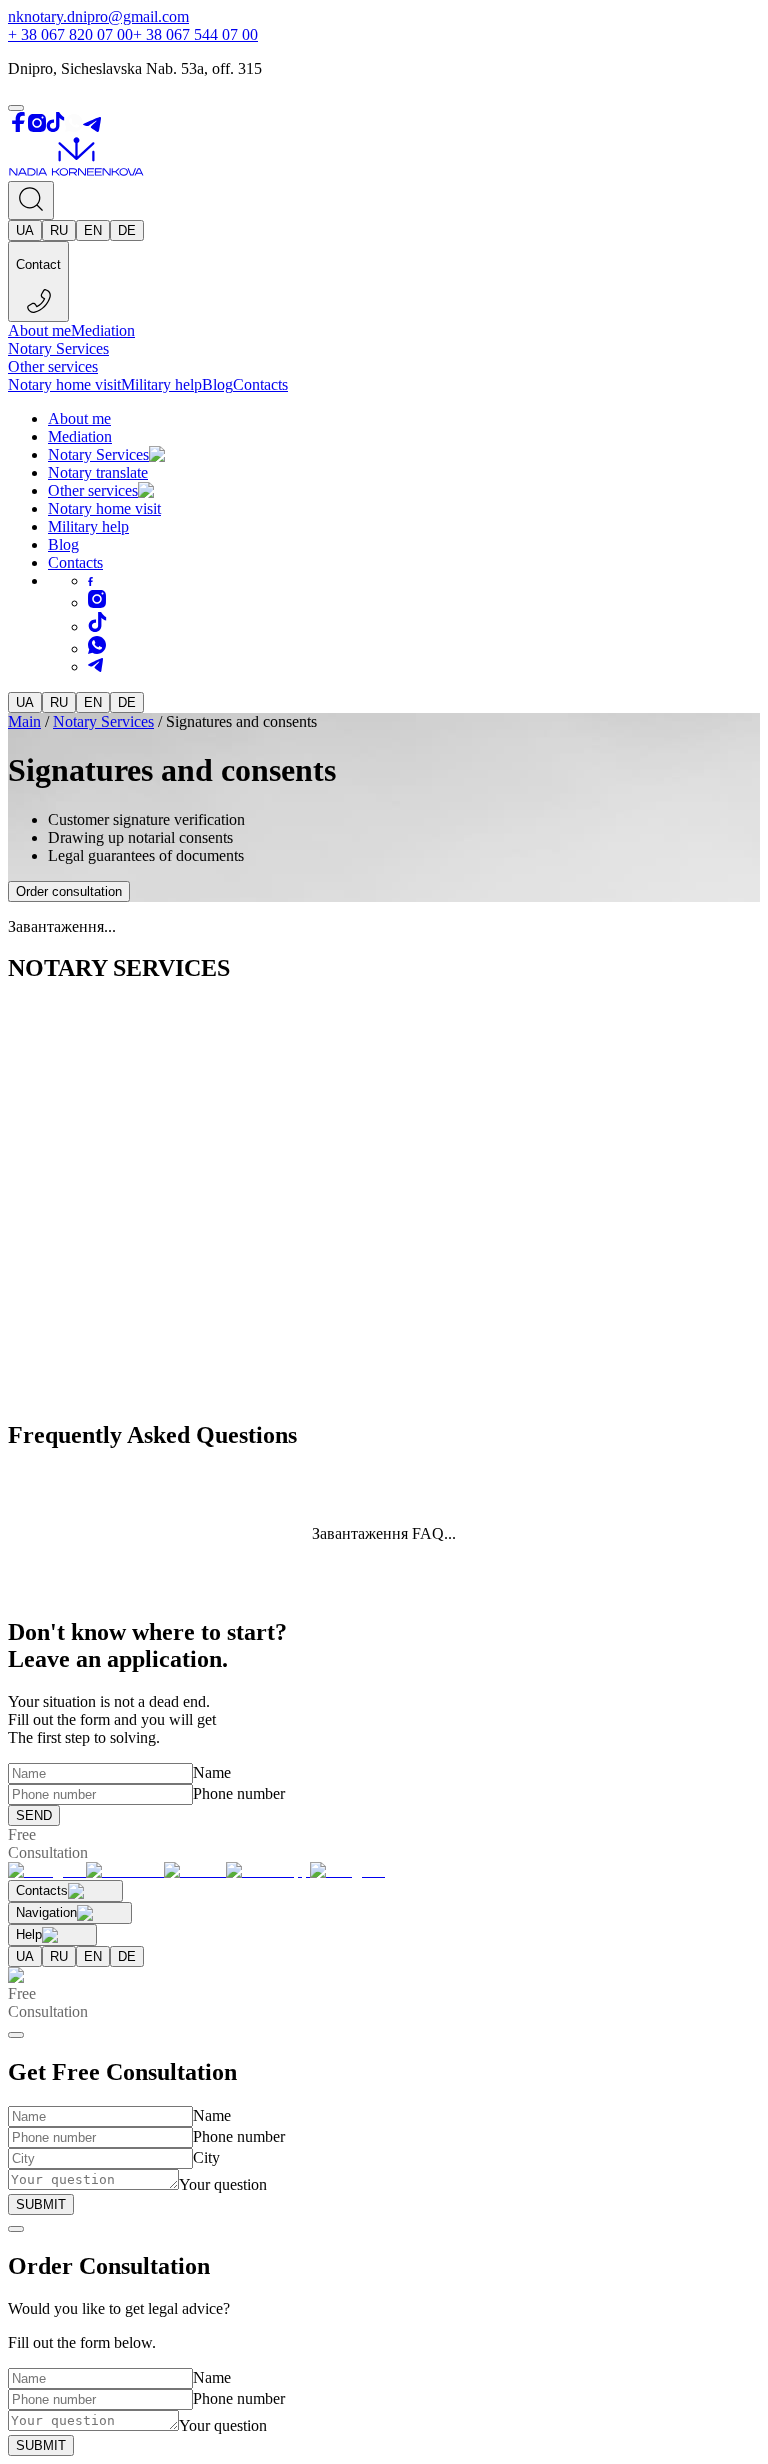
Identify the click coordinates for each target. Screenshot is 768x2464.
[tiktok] (97, 626)
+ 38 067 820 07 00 (70, 34)
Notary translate (98, 472)
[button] (178, 454)
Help (29, 1934)
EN (93, 230)
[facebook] (90, 580)
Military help (161, 384)
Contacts (260, 384)
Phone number (239, 1793)
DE (127, 230)
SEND (34, 1815)
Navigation (46, 1912)
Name (212, 1772)
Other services (53, 366)
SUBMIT (41, 2204)
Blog (217, 384)
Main (24, 721)
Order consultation (69, 891)
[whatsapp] (97, 648)
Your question (223, 2184)
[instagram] (97, 602)
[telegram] (95, 666)
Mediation (103, 330)
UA (25, 230)
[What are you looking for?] (31, 200)
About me (39, 330)
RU (59, 230)
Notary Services (58, 348)
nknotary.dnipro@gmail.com (98, 16)
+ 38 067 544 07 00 (195, 34)
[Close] (16, 2035)
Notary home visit (64, 384)
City (206, 2157)
